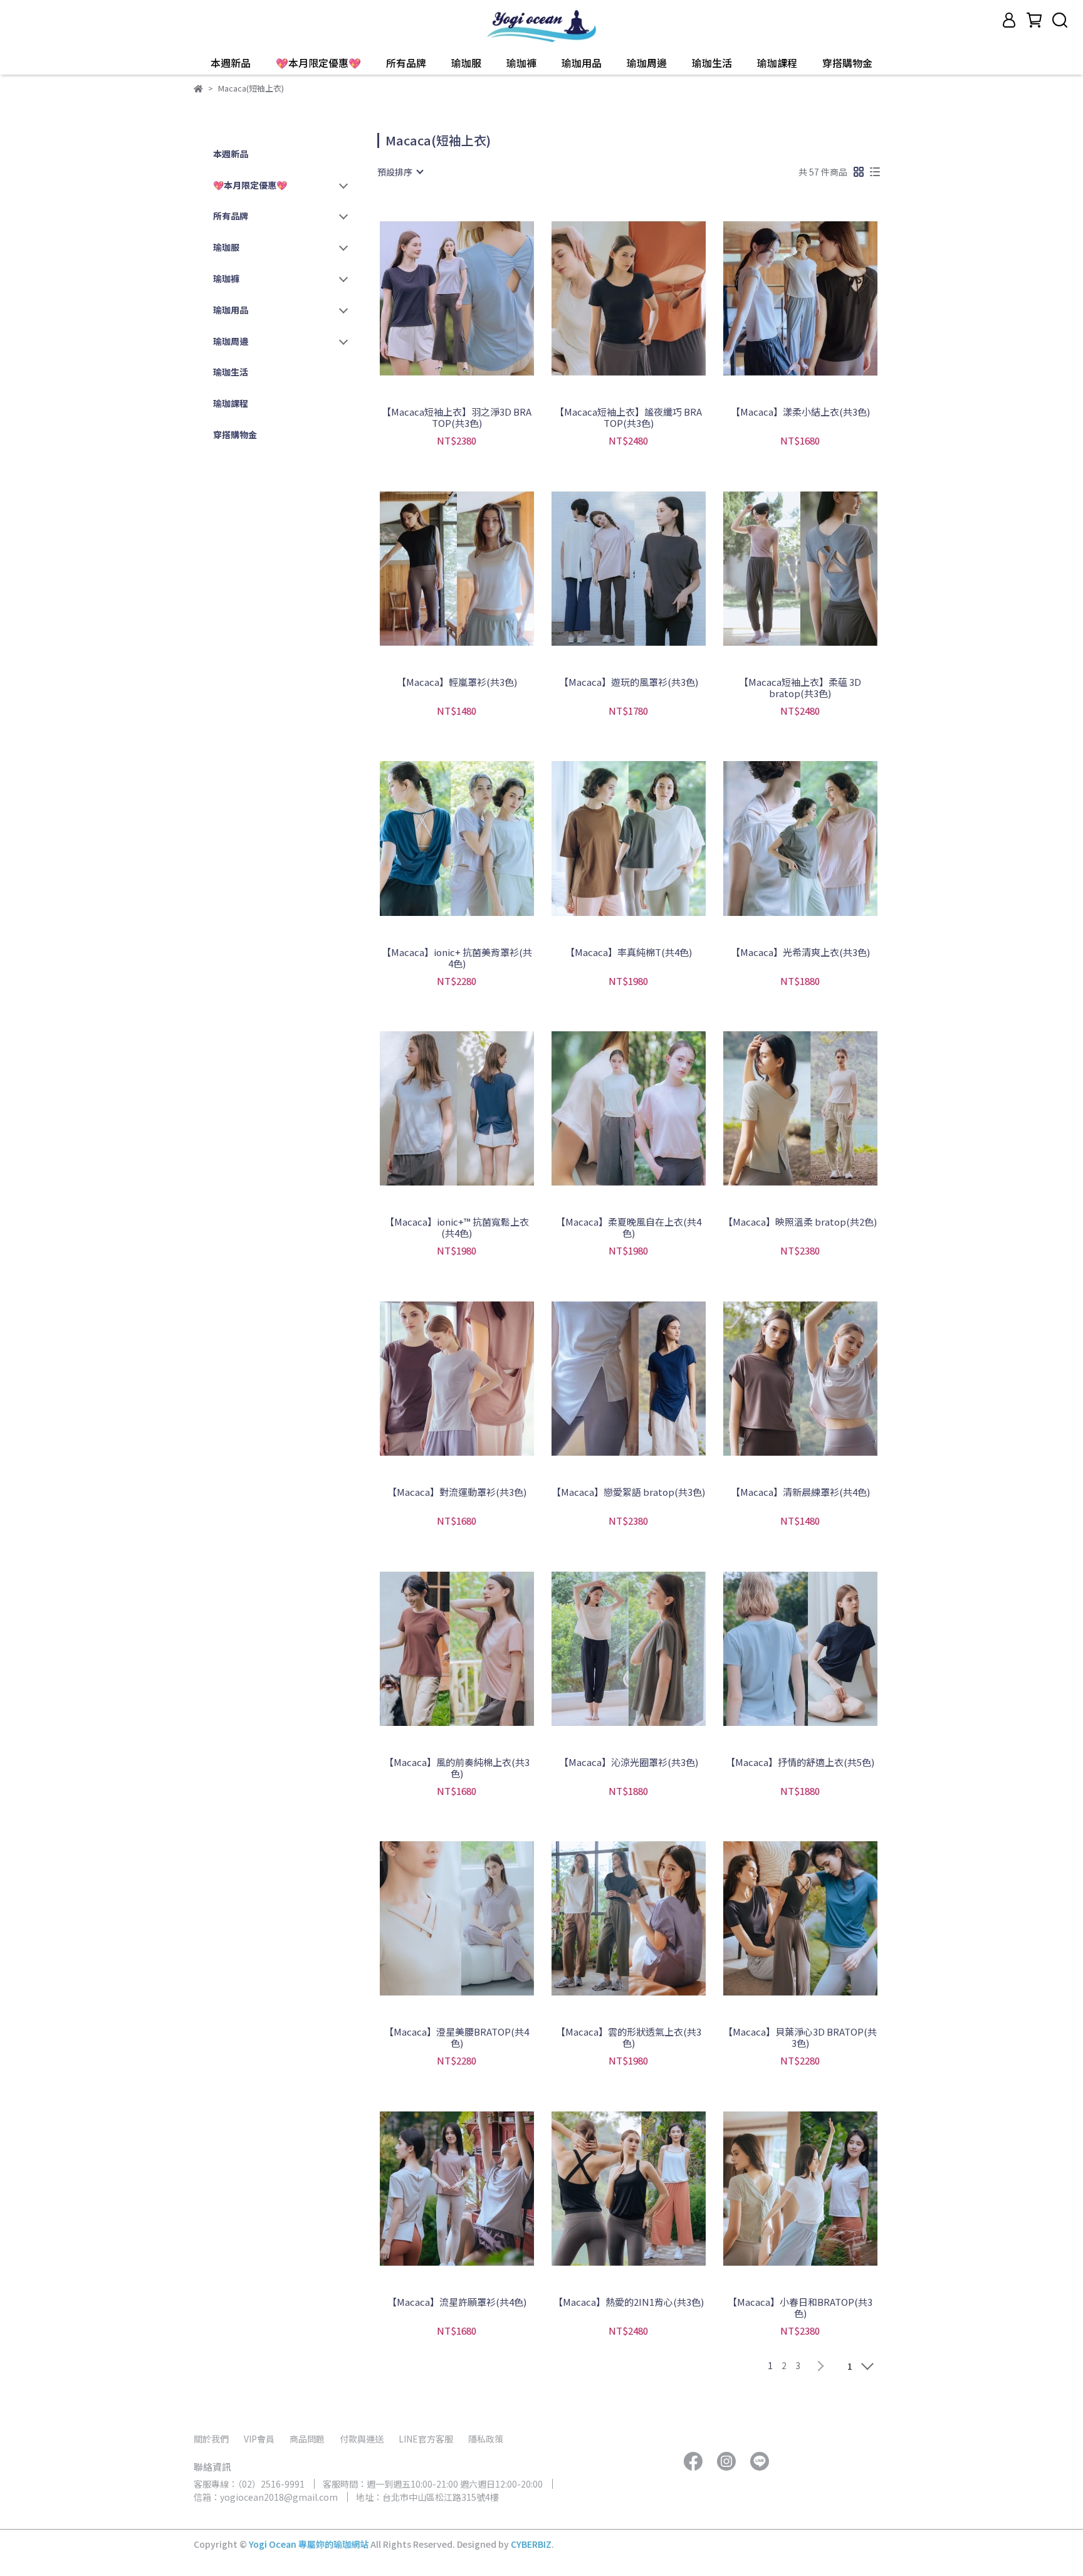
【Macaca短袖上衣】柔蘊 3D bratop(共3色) (800, 688)
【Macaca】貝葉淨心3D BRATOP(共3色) (800, 2037)
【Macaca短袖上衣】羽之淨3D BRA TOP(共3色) (457, 418)
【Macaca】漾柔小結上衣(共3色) (800, 412)
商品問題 (307, 2439)
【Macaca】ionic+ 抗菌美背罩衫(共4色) (457, 958)
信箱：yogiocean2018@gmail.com (266, 2497)
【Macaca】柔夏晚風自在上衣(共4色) (629, 1228)
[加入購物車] (475, 298)
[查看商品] (439, 298)
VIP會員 (259, 2439)
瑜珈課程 (777, 63)
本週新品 (231, 63)
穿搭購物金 (847, 63)
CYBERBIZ (531, 2544)
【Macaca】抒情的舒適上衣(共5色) (800, 1763)
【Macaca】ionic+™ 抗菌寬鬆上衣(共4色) (457, 1228)
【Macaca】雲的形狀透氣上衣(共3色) (629, 2037)
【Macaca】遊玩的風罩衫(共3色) (629, 682)
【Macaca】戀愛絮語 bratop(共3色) (628, 1492)
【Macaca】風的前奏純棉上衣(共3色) (457, 1768)
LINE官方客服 (426, 2439)
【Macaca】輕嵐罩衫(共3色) (457, 682)
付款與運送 (362, 2439)
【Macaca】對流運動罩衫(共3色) (457, 1492)
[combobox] (400, 172)
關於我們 (211, 2439)
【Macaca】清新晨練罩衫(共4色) (800, 1492)
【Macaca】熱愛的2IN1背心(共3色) (629, 2302)
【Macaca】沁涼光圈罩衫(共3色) (629, 1763)
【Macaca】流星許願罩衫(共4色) (457, 2302)
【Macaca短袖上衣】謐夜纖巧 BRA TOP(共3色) (628, 418)
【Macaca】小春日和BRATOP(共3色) (800, 2308)
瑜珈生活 (712, 63)
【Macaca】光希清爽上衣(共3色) (800, 953)
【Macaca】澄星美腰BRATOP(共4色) (457, 2037)
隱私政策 (486, 2439)
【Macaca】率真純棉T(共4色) (629, 953)
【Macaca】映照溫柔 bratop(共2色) (800, 1222)
